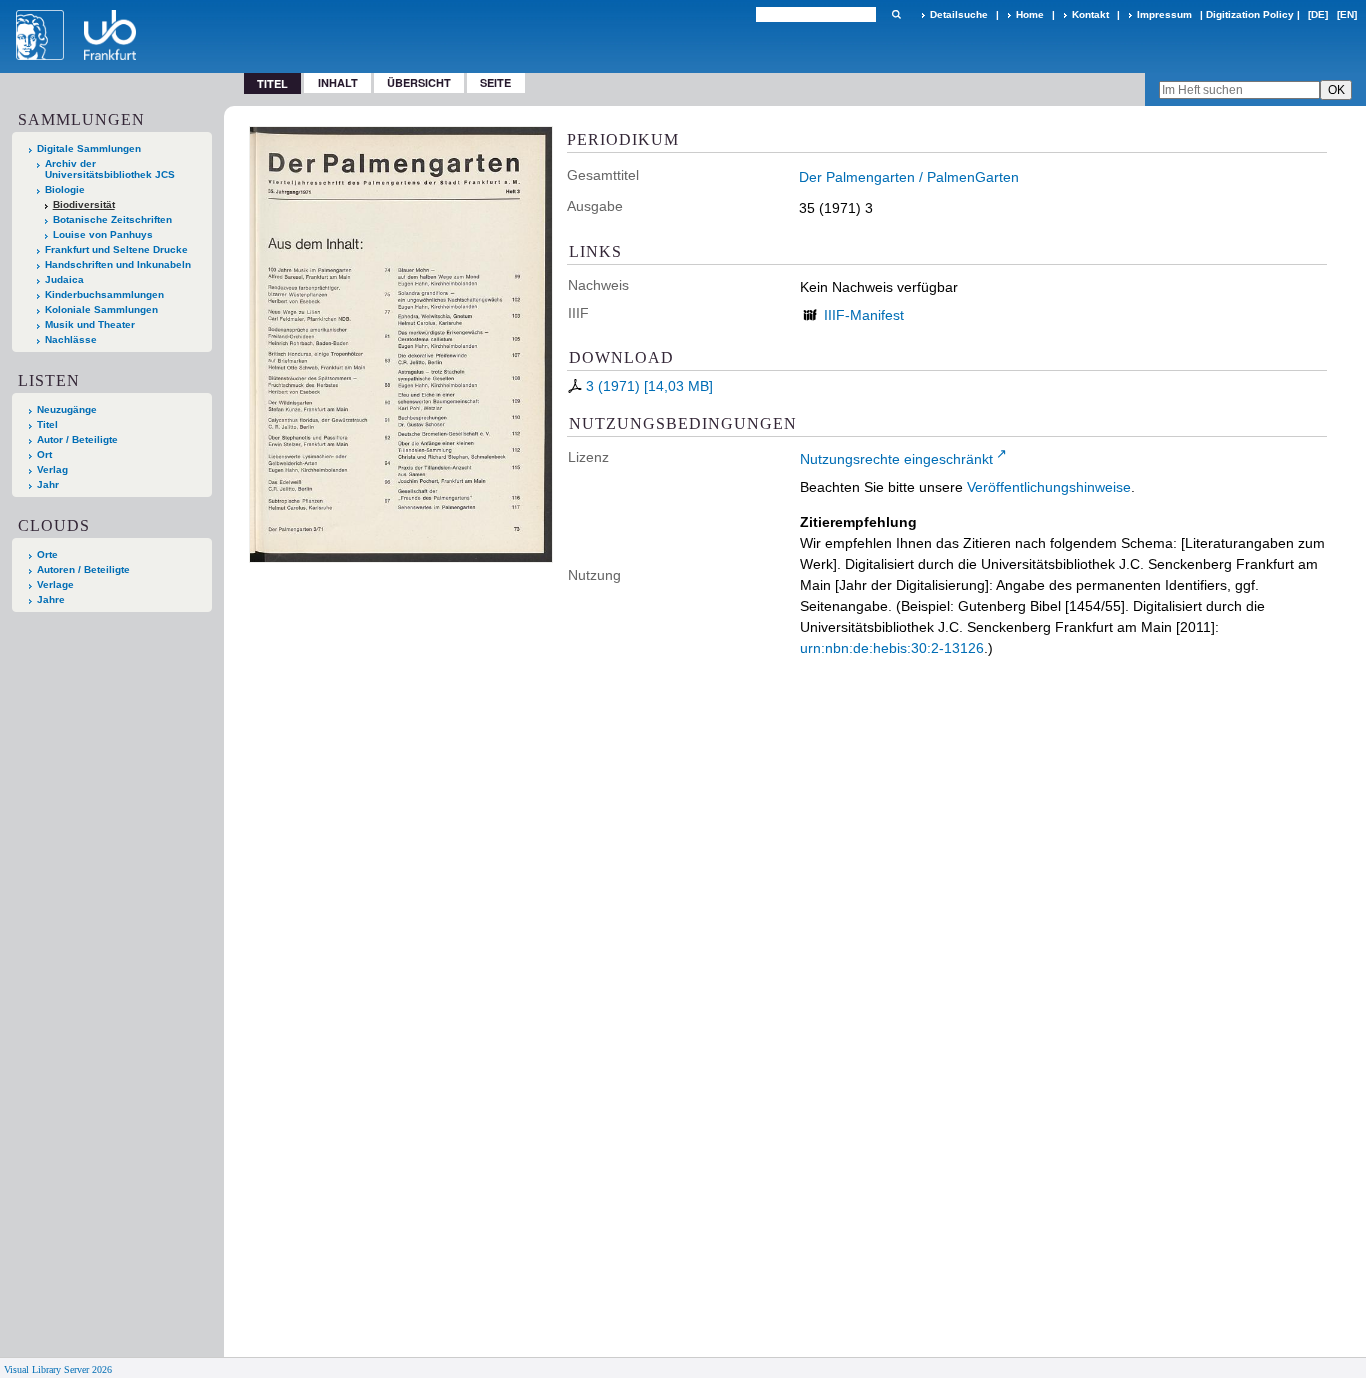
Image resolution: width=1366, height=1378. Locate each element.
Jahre (51, 599)
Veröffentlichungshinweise (1049, 487)
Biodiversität (84, 204)
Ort (44, 454)
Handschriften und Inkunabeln (118, 264)
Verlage (55, 584)
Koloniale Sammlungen (101, 309)
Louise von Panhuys (103, 234)
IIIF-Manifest (864, 315)
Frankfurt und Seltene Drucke (116, 249)
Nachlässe (71, 339)
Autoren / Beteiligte (83, 569)
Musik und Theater (90, 324)
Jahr (48, 484)
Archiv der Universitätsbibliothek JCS (110, 169)
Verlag (52, 469)
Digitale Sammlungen (89, 148)
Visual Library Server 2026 (58, 1369)
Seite (495, 82)
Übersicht (419, 82)
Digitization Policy (1250, 14)
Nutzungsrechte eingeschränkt (896, 459)
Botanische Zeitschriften (112, 219)
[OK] (896, 14)
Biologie (65, 189)
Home (1030, 14)
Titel (47, 424)
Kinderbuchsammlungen (104, 294)
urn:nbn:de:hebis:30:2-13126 (892, 648)
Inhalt (338, 82)
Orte (47, 554)
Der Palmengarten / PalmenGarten (909, 177)
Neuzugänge (67, 409)
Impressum (1164, 14)
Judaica (64, 279)
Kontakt (1090, 14)
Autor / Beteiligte (77, 439)
